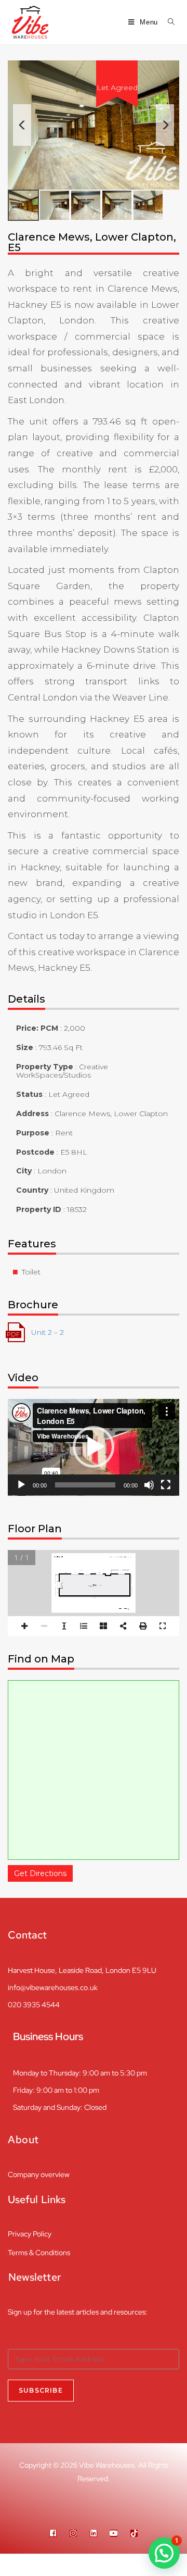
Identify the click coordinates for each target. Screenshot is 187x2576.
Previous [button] (22, 125)
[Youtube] (114, 2533)
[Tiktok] (134, 2533)
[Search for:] (168, 22)
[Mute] (149, 1485)
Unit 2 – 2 (48, 1332)
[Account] (140, 2565)
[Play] (21, 1485)
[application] (94, 1447)
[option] (94, 125)
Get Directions (40, 1873)
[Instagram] (73, 2533)
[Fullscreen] (166, 1485)
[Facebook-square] (53, 2533)
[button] (94, 1447)
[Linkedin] (94, 2533)
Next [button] (165, 125)
